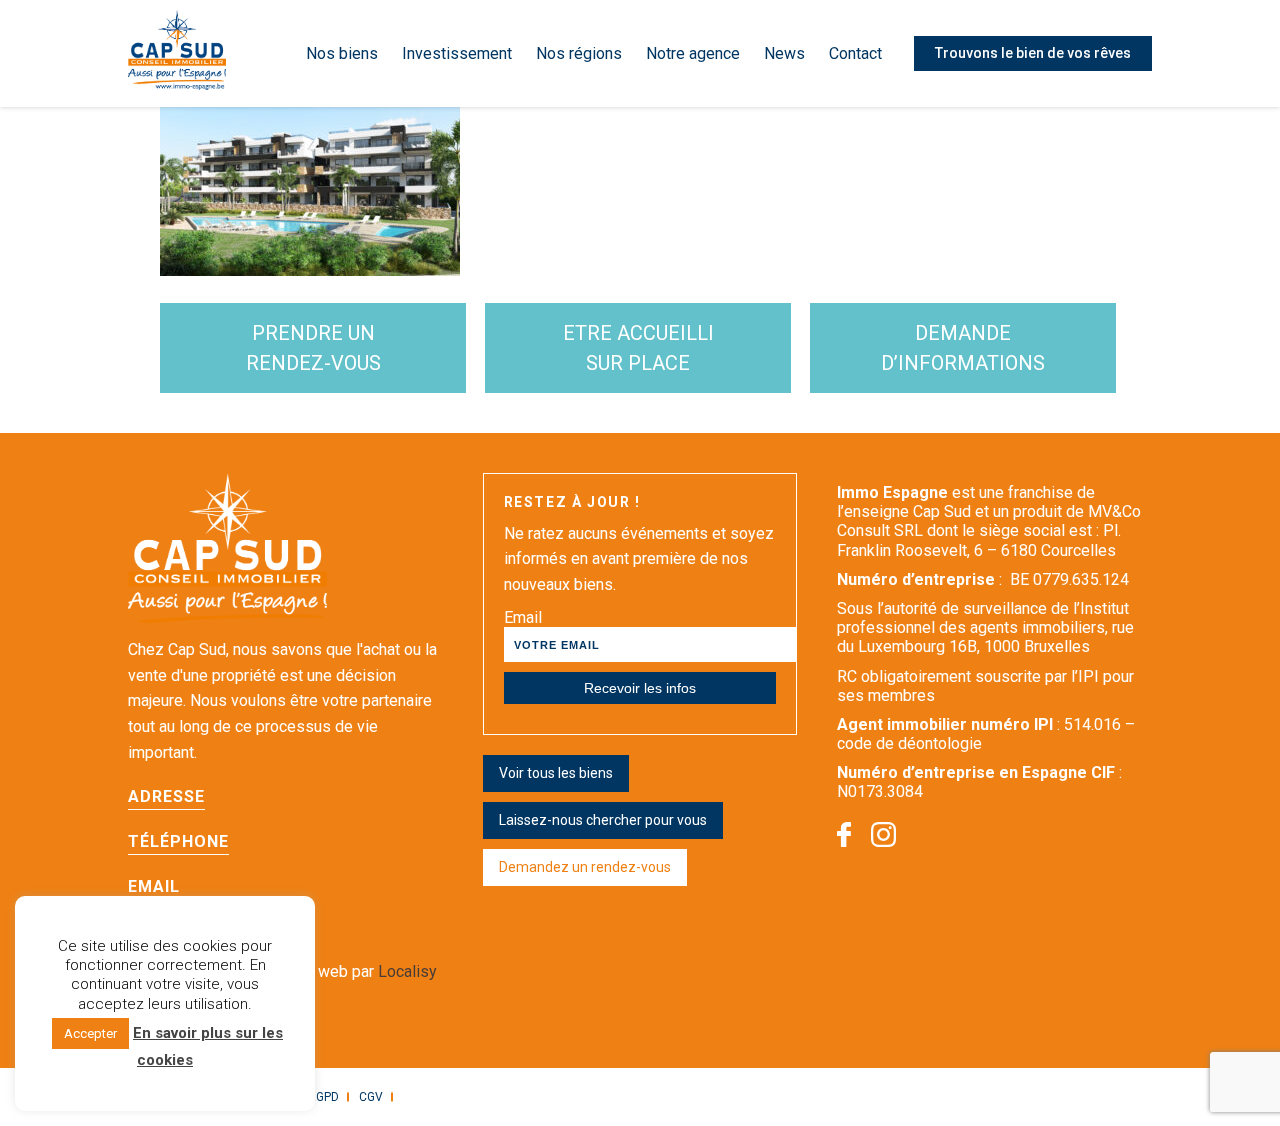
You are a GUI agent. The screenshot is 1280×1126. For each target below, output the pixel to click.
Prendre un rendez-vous (313, 348)
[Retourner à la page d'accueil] (177, 53)
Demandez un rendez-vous (585, 867)
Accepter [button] (90, 1033)
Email (523, 617)
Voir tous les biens (556, 773)
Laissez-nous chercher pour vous (603, 820)
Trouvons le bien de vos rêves (1033, 53)
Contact (855, 53)
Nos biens (342, 53)
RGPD (323, 1097)
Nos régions (579, 53)
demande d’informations (963, 348)
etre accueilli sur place (638, 348)
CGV (371, 1097)
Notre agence (693, 53)
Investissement (457, 53)
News (784, 53)
